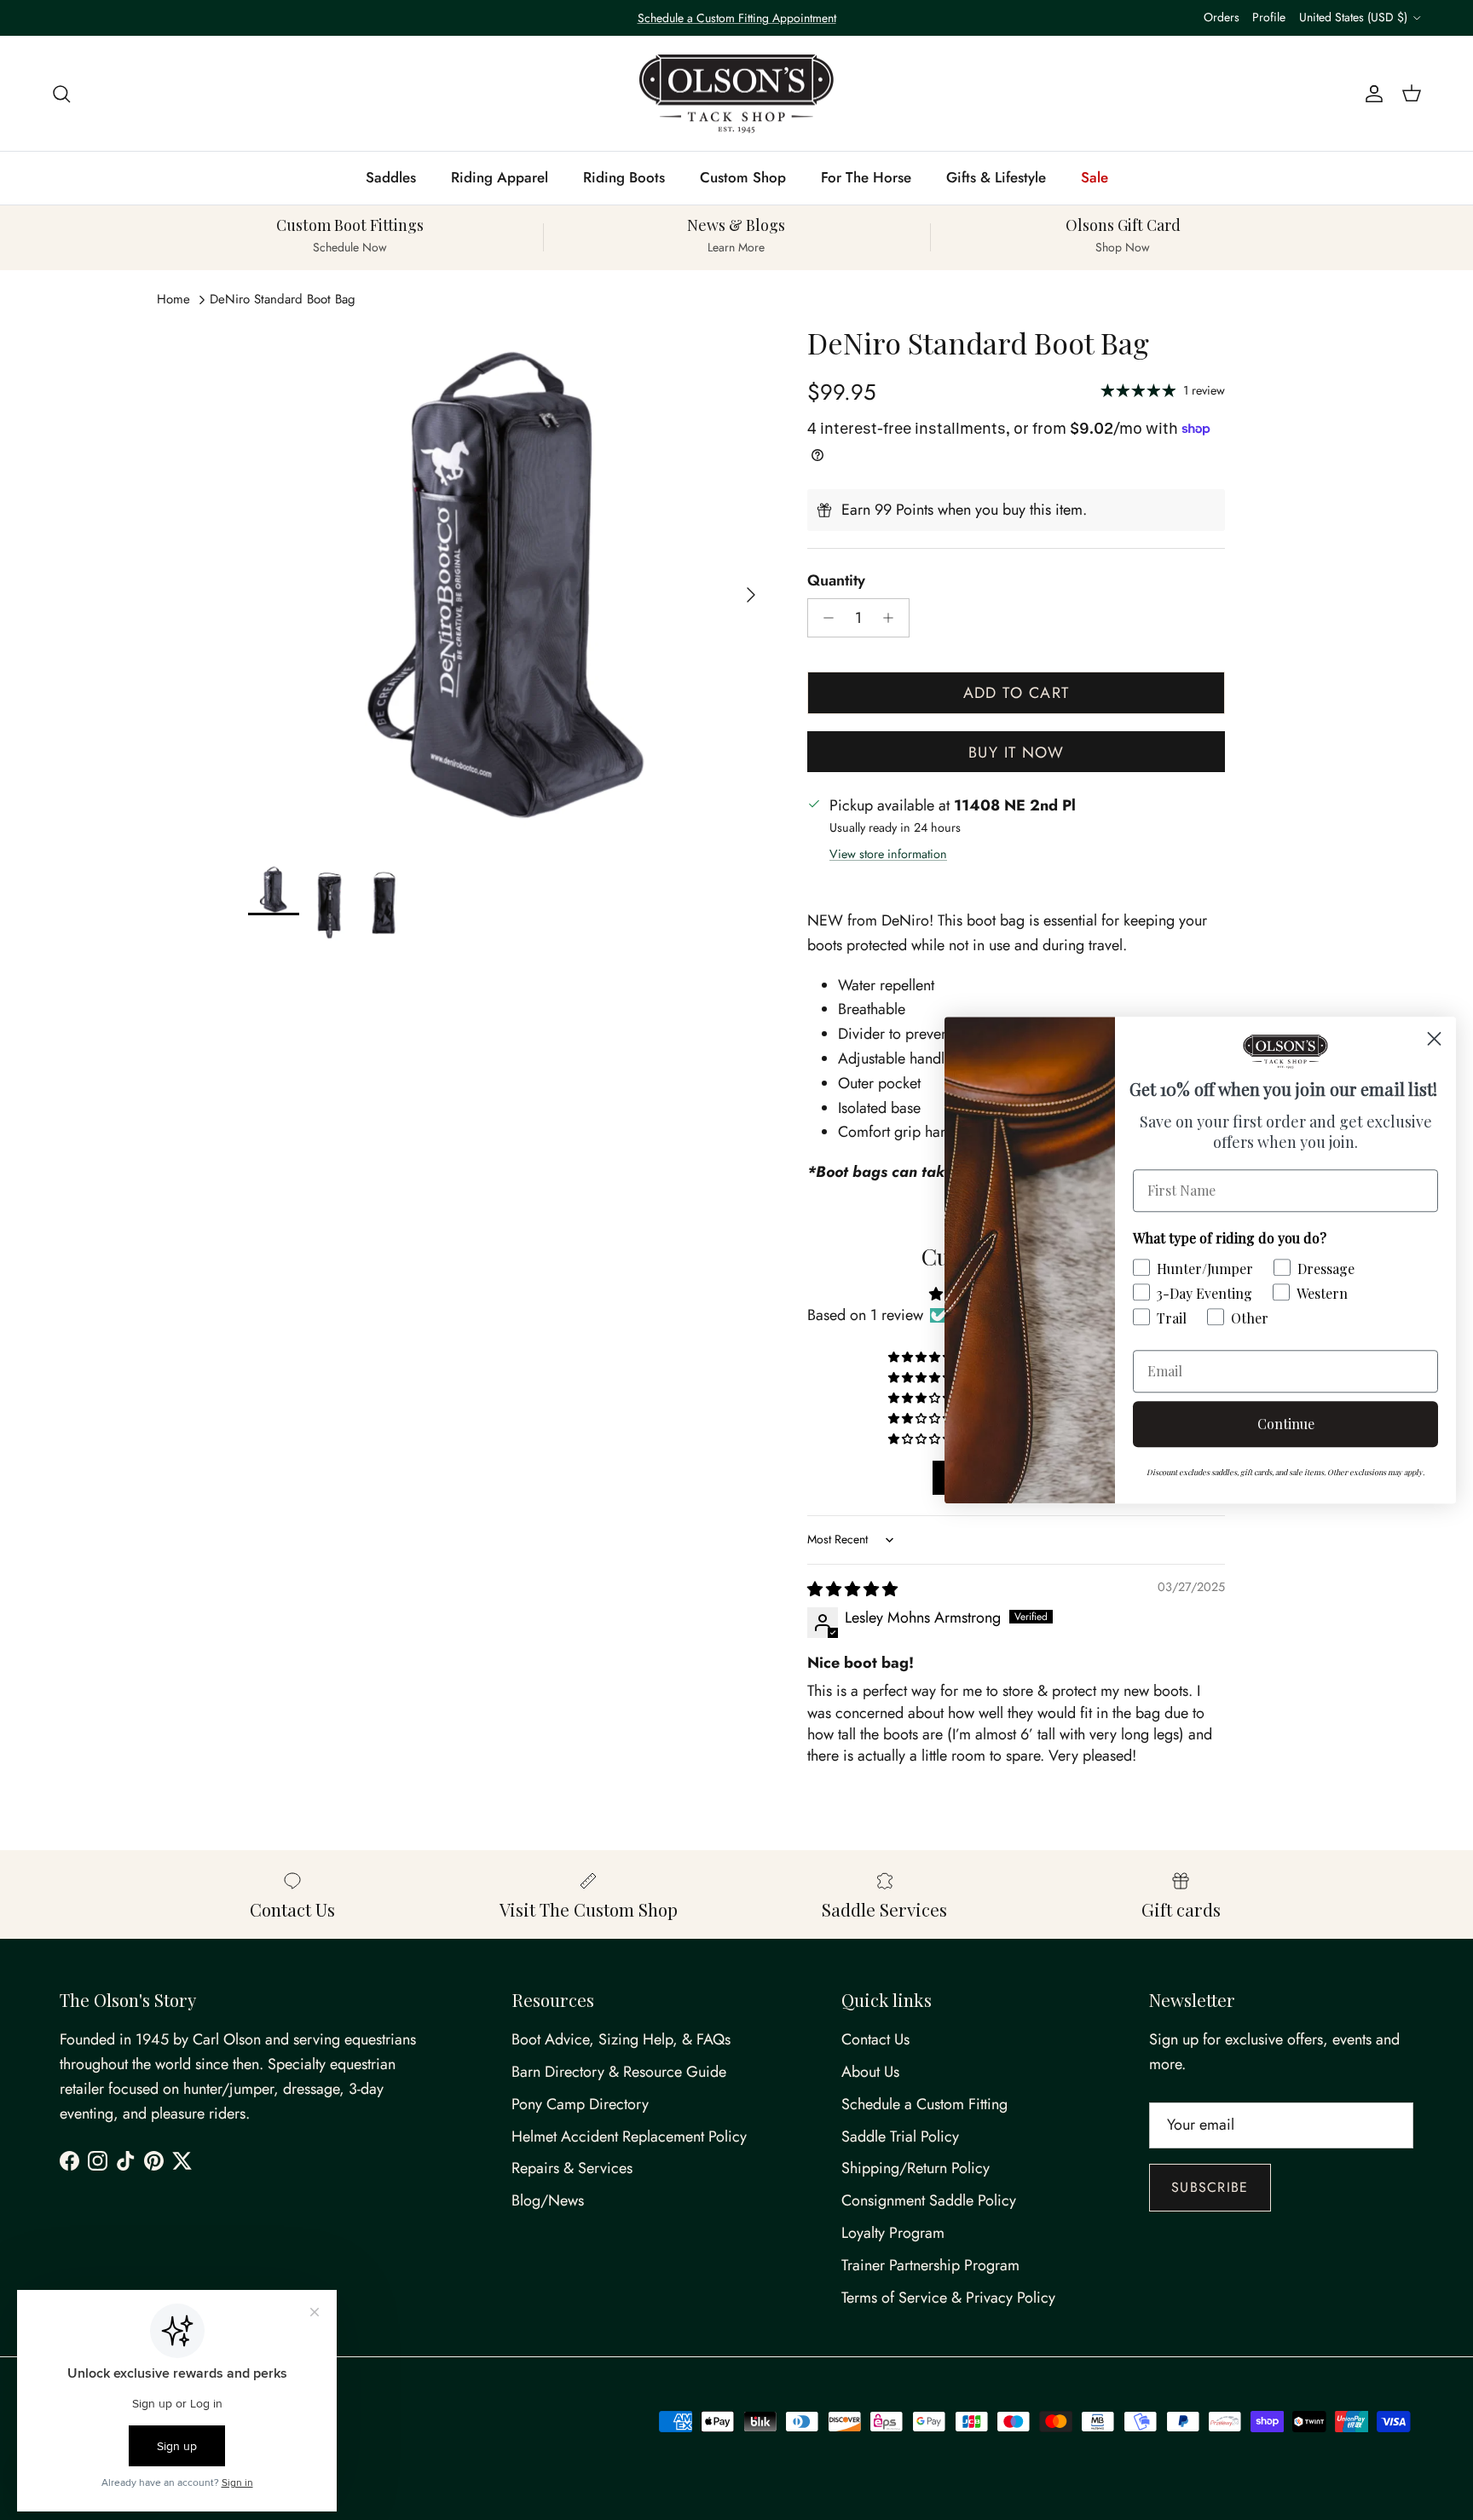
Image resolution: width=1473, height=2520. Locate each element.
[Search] (61, 93)
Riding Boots (624, 177)
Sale (1095, 177)
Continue (1286, 1424)
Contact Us (875, 2039)
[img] (852, 1589)
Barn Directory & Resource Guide (619, 2072)
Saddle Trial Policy (900, 2137)
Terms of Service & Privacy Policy (948, 2298)
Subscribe (1210, 2187)
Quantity (836, 581)
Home (173, 299)
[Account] (1371, 93)
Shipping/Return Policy (916, 2168)
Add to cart (1017, 693)
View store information (888, 854)
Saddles (391, 177)
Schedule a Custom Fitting (924, 2104)
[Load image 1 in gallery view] (509, 586)
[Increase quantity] (893, 618)
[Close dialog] (1434, 1038)
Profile (1269, 17)
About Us (870, 2072)
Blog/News (548, 2200)
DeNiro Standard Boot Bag (283, 299)
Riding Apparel (500, 177)
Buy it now (1016, 753)
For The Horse (866, 177)
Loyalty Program (893, 2233)
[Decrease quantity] (824, 618)
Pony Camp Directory (580, 2104)
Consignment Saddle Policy (929, 2200)
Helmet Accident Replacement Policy (629, 2137)
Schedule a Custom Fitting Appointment (737, 18)
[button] (922, 1357)
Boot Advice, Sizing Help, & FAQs (621, 2039)
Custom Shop (743, 177)
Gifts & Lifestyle (996, 177)
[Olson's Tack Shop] (736, 94)
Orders (1222, 17)
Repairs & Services (572, 2168)
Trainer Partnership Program (930, 2265)
